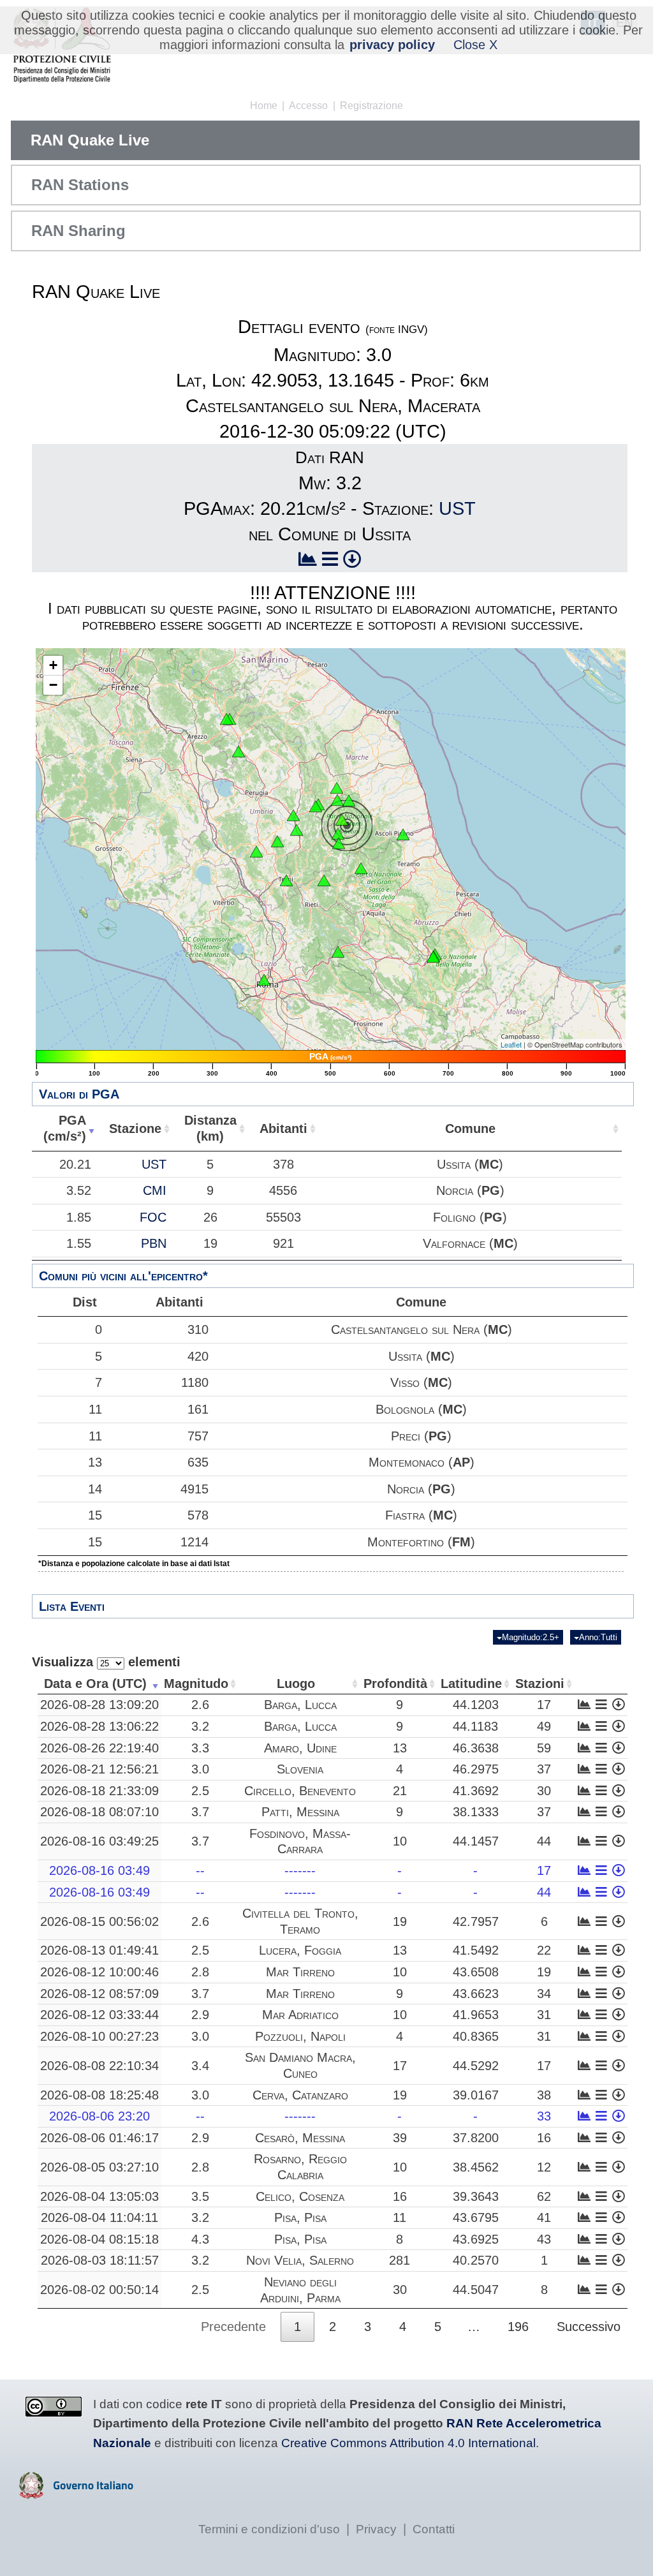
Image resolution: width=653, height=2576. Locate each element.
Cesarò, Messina (300, 2138)
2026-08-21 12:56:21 (99, 1769)
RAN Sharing (78, 231)
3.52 (79, 1190)
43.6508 (476, 1972)
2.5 (200, 1791)
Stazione (135, 1129)
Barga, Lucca (300, 1705)
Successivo (589, 2327)
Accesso (308, 106)
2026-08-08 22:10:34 (99, 2066)
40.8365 (476, 2036)
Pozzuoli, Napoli (300, 2036)
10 (400, 1841)
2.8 (200, 1972)
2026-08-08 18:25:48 (99, 2095)
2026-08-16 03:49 (99, 1870)
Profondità (395, 1684)
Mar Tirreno (300, 1972)
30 (544, 1791)
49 (544, 1726)
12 (544, 2167)
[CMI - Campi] (338, 834)
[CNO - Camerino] (337, 788)
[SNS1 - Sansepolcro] (226, 719)
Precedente (233, 2327)
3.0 (200, 1769)
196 (518, 2327)
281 (400, 2260)
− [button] (53, 685)
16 (544, 2138)
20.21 (75, 1164)
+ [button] (53, 665)
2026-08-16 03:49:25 (99, 1841)
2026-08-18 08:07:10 (99, 1812)
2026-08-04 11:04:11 (99, 2217)
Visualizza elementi (106, 1662)
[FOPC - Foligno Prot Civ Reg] (293, 815)
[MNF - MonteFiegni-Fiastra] (349, 801)
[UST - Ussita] (342, 820)
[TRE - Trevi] (297, 830)
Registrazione (371, 106)
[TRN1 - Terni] (286, 880)
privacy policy (392, 45)
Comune (470, 1129)
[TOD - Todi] (256, 852)
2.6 (200, 1705)
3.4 (200, 2066)
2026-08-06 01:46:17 (99, 2138)
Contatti (434, 2529)
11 (95, 1409)
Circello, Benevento (300, 1791)
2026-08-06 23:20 (99, 2116)
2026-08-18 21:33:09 (99, 1791)
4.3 (200, 2239)
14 (95, 1489)
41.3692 (476, 1791)
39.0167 (476, 2095)
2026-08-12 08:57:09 (99, 1994)
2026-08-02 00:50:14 (99, 2290)
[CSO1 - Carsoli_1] (338, 952)
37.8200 (476, 2138)
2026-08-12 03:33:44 (99, 2015)
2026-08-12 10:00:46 (99, 1972)
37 (544, 1769)
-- (200, 1870)
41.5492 (476, 1950)
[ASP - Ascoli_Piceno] (403, 834)
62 (544, 2196)
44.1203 (476, 1705)
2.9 (200, 2015)
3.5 (200, 2196)
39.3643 (476, 2196)
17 (544, 1705)
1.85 (79, 1217)
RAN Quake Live (90, 140)
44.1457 (476, 1841)
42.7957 (476, 1921)
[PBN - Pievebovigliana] (337, 800)
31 (544, 2015)
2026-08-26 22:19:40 (99, 1748)
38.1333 (476, 1812)
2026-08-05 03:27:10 (99, 2167)
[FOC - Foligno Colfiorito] (316, 806)
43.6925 (476, 2239)
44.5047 (476, 2290)
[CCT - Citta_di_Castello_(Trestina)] (238, 751)
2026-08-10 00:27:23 (99, 2036)
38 (544, 2095)
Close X (475, 45)
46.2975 (476, 1769)
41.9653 (476, 2015)
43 (544, 2239)
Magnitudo (196, 1684)
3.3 (200, 1748)
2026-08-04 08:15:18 (99, 2239)
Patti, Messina (300, 1812)
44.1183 (475, 1726)
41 (544, 2217)
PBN (154, 1243)
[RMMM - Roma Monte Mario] (264, 980)
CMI (155, 1190)
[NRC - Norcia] (339, 843)
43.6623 (476, 1994)
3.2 (200, 1726)
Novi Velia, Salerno (300, 2260)
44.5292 (476, 2066)
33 (544, 2116)
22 (544, 1950)
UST (457, 508)
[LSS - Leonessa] (324, 880)
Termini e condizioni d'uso (269, 2529)
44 (544, 1841)
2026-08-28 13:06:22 (99, 1726)
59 (544, 1748)
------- (300, 1870)
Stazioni (540, 1684)
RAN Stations (80, 185)
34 (544, 1994)
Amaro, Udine (300, 1748)
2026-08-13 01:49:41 (99, 1950)
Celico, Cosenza (300, 2196)
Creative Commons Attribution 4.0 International (408, 2443)
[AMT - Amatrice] (361, 868)
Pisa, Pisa (300, 2217)
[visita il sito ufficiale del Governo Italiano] (76, 2494)
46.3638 (476, 1748)
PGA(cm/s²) (65, 1128)
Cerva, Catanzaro (300, 2095)
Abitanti (283, 1129)
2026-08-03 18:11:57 (100, 2260)
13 (95, 1462)
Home (264, 106)
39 (400, 2138)
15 (95, 1515)
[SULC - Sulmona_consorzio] (433, 957)
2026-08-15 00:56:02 (99, 1921)
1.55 (79, 1243)
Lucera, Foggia (300, 1950)
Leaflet (511, 1044)
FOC (153, 1217)
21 (400, 1791)
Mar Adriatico (300, 2015)
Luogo (296, 1684)
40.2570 (476, 2260)
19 (400, 1921)
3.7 (200, 1812)
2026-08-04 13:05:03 (99, 2196)
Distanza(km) (210, 1128)
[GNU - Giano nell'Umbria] (277, 841)
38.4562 (476, 2167)
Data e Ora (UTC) (95, 1684)
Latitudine (471, 1684)
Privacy (376, 2529)
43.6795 (476, 2217)
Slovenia (300, 1769)
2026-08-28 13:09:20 (99, 1705)
